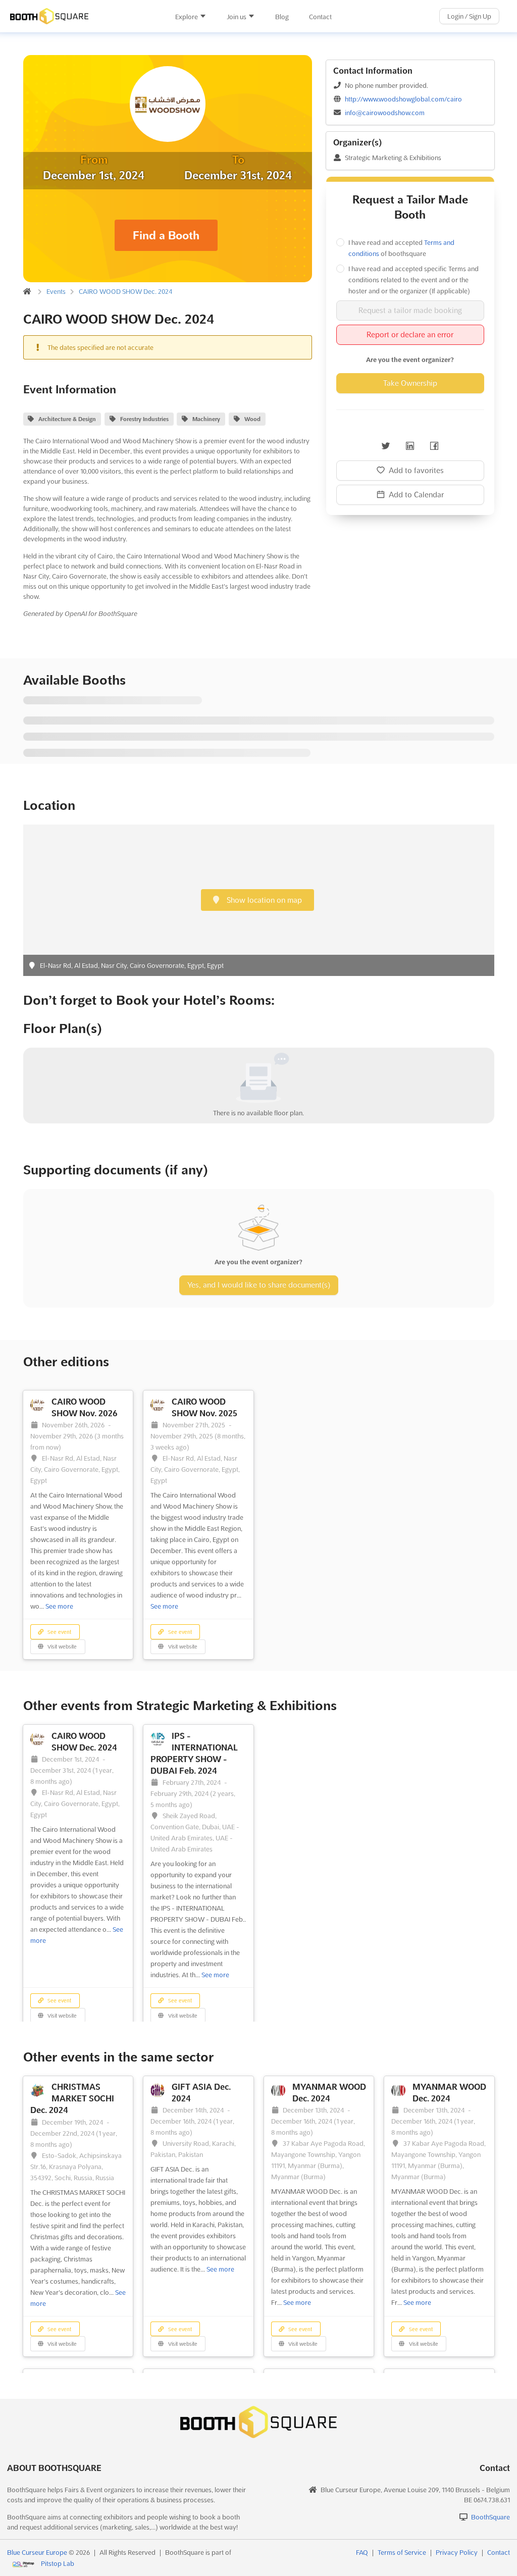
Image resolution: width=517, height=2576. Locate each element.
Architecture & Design (67, 419)
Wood (252, 419)
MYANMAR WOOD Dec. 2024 (329, 2093)
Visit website (61, 1647)
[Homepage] (83, 16)
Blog (282, 17)
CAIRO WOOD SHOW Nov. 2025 (204, 1407)
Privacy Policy (457, 2552)
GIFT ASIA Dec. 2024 (201, 2093)
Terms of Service (402, 2552)
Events (56, 291)
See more (59, 1606)
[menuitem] (191, 17)
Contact (320, 17)
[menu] (253, 16)
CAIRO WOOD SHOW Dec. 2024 (125, 291)
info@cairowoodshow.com (385, 113)
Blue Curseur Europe (37, 2552)
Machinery (206, 419)
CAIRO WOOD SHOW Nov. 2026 (85, 1407)
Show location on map (263, 900)
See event (59, 1632)
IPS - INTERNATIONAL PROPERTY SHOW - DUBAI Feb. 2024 (194, 1753)
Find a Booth (166, 235)
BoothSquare (490, 2517)
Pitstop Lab (58, 2563)
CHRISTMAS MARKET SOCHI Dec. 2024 (72, 2098)
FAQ (362, 2552)
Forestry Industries (144, 419)
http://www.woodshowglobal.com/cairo (403, 99)
